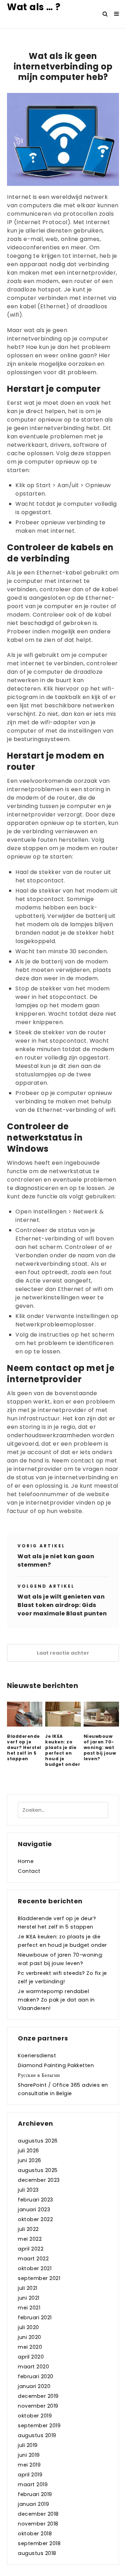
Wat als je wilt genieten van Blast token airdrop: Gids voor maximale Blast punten (62, 1605)
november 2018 (38, 2524)
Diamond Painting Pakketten (56, 2065)
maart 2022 (33, 2259)
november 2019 (38, 2406)
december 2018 (38, 2514)
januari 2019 (33, 2504)
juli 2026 (29, 2151)
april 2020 (31, 2357)
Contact (29, 1871)
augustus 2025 (38, 2170)
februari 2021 (35, 2318)
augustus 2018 (37, 2553)
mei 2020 (30, 2347)
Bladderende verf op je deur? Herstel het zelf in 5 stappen (24, 1748)
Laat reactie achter (63, 1653)
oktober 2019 (35, 2416)
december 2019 (38, 2396)
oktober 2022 (35, 2219)
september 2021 (39, 2278)
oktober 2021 (35, 2268)
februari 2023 (36, 2200)
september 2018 (39, 2543)
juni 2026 (30, 2160)
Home (26, 1861)
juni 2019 (29, 2455)
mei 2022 (30, 2239)
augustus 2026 (38, 2141)
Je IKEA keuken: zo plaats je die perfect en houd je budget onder (63, 1750)
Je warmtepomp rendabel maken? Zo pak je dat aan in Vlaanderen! (56, 2000)
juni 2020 (30, 2337)
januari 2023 (34, 2210)
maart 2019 (33, 2484)
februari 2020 (36, 2376)
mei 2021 (29, 2308)
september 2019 (39, 2426)
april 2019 (30, 2475)
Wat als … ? (34, 7)
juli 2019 (28, 2445)
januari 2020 (34, 2386)
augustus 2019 (37, 2435)
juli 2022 (28, 2229)
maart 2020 (33, 2367)
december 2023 (39, 2180)
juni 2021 (29, 2298)
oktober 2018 (35, 2534)
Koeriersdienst (37, 2056)
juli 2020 (29, 2327)
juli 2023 (28, 2190)
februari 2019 (35, 2494)
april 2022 (31, 2249)
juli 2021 (28, 2288)
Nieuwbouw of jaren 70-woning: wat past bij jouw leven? (100, 1748)
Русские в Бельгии (39, 2075)
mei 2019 (29, 2465)
